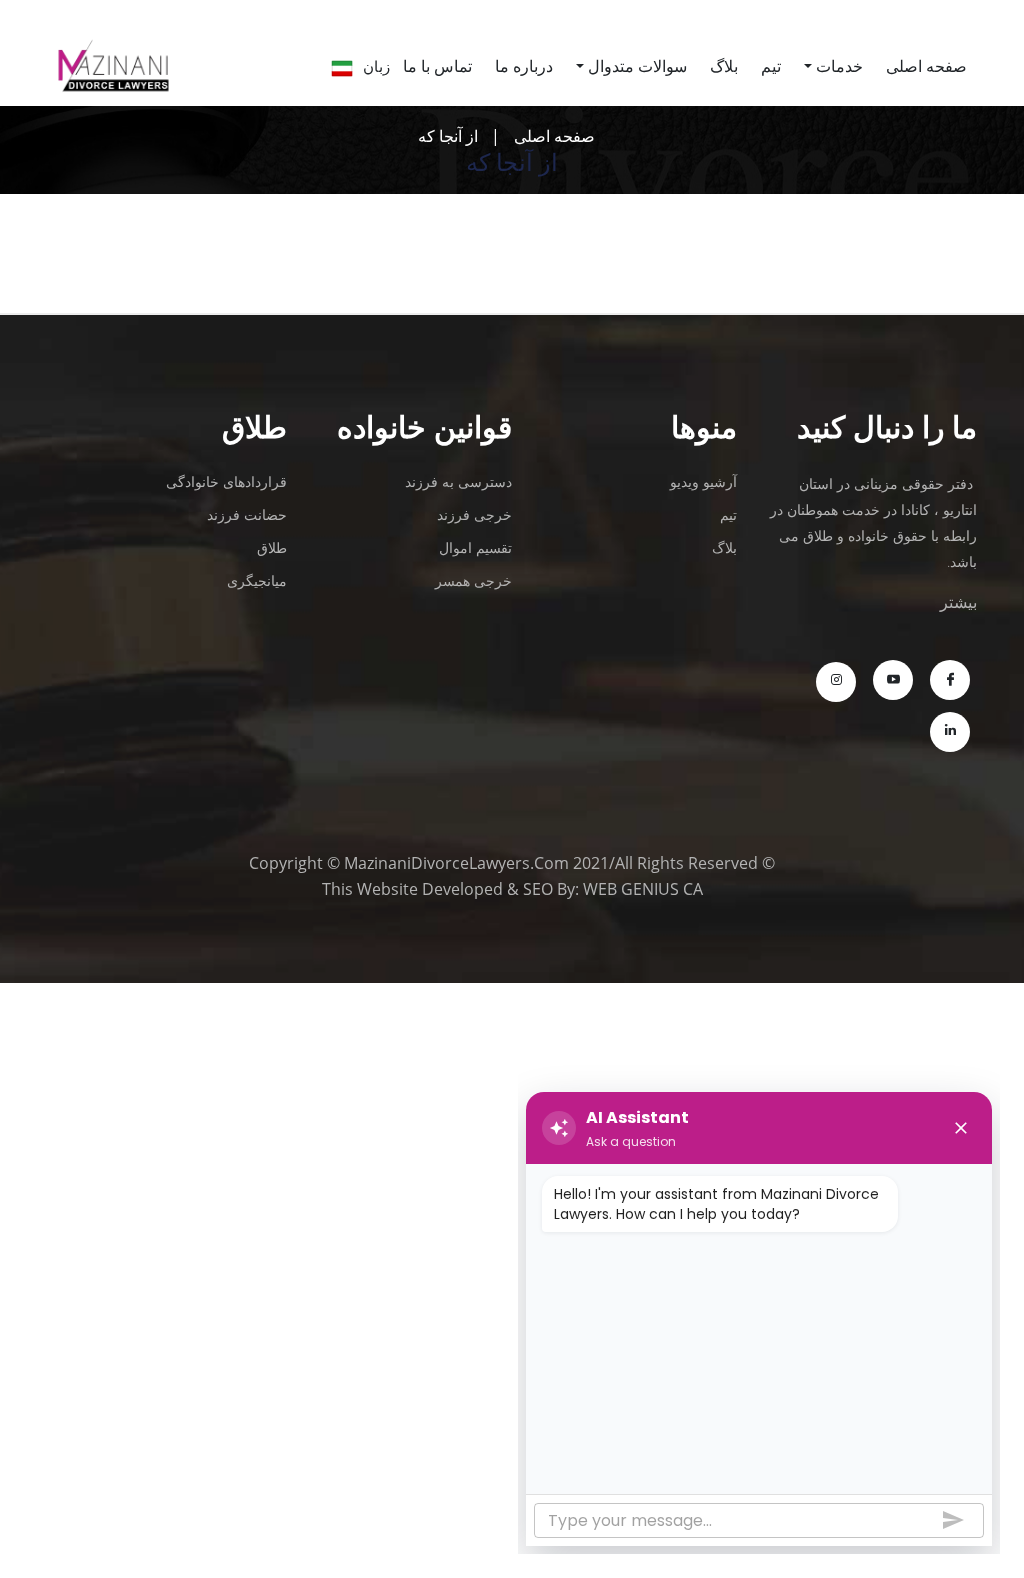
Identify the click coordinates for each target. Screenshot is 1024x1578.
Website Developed (430, 889)
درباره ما (524, 66)
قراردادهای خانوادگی (226, 481)
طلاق (272, 547)
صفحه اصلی (554, 136)
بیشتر (958, 602)
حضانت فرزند (247, 514)
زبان (376, 66)
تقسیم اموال (475, 547)
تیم (771, 66)
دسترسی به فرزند (458, 481)
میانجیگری (257, 580)
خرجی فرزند (474, 514)
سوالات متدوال (637, 66)
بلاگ (724, 66)
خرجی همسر (473, 580)
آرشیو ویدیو (703, 481)
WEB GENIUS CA (643, 889)
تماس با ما (437, 66)
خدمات (839, 66)
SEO (538, 889)
